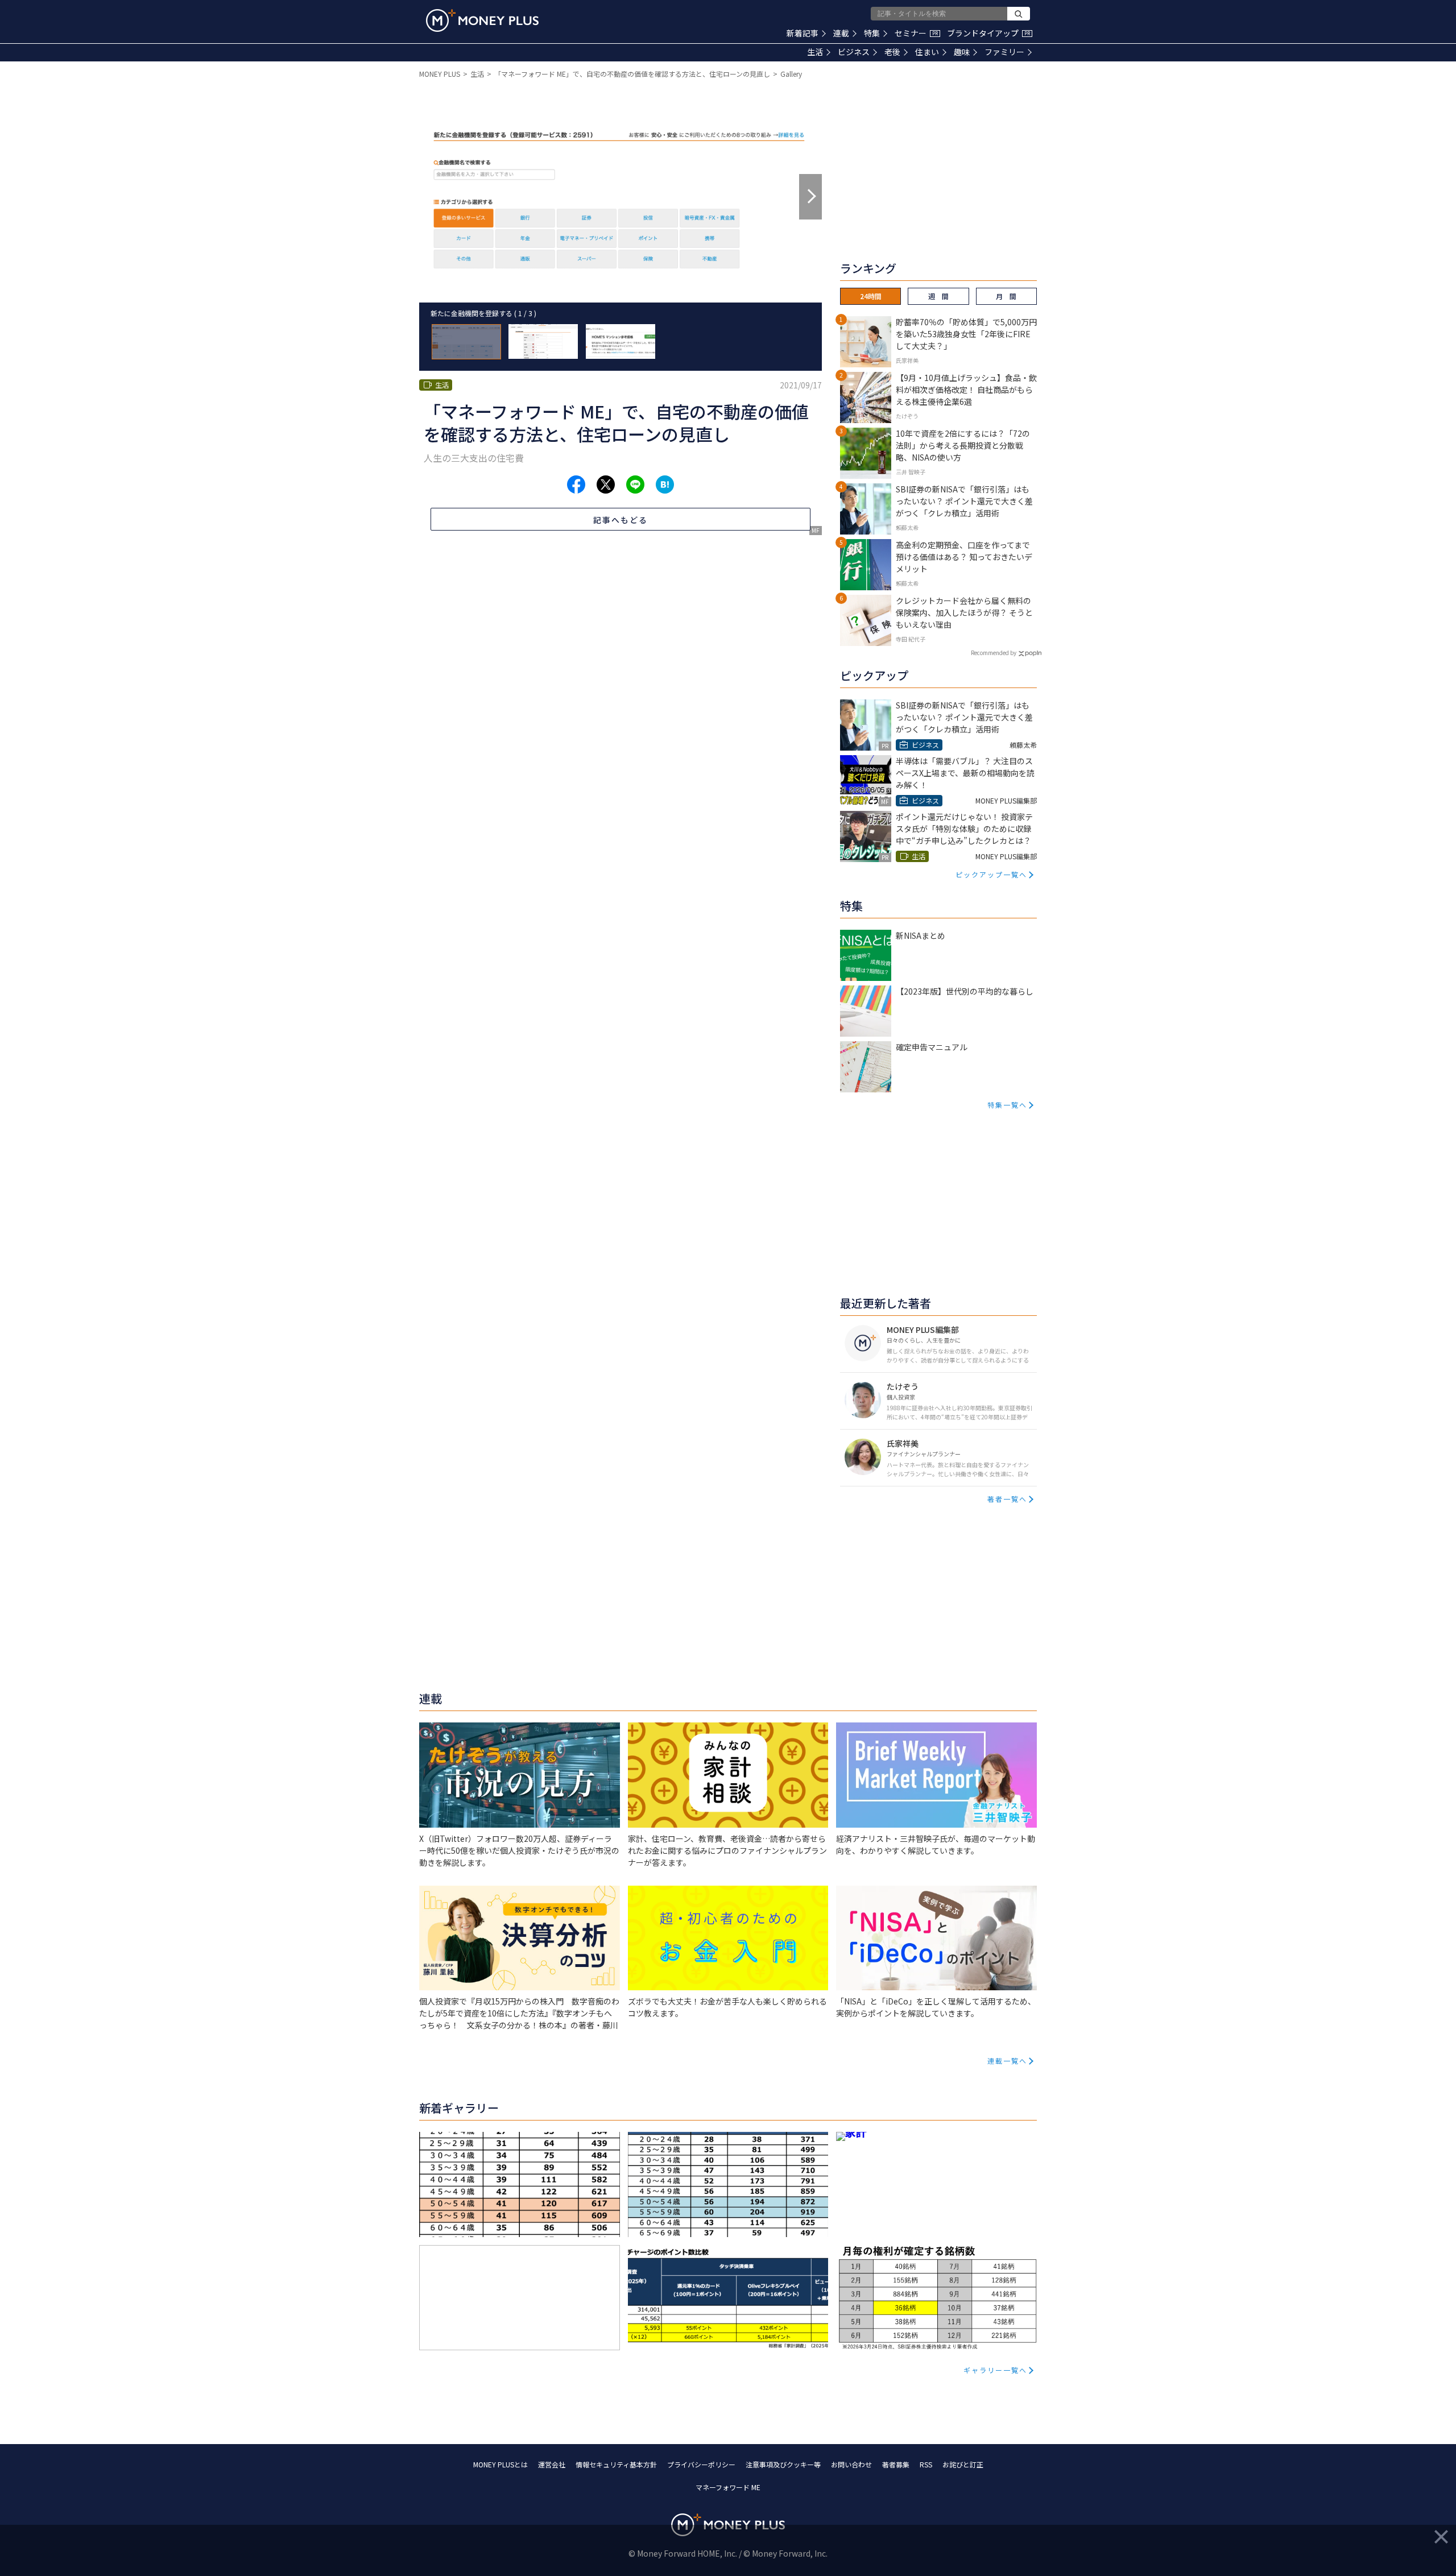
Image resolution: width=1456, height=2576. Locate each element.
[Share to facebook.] (576, 484)
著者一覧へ (1007, 1499)
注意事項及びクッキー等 (783, 2464)
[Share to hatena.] (665, 484)
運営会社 (552, 2464)
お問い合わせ (851, 2464)
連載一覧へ (1007, 2061)
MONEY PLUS (440, 74)
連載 (841, 33)
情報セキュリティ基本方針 (616, 2464)
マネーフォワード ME (728, 2487)
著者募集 (896, 2464)
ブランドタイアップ (988, 33)
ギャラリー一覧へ (995, 2370)
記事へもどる (621, 520)
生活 (815, 52)
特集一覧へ (1007, 1105)
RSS (926, 2464)
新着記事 (803, 33)
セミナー (916, 33)
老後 (892, 52)
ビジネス (854, 52)
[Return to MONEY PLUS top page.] (482, 20)
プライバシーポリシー (701, 2464)
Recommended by (994, 653)
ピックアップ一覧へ (991, 874)
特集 (872, 33)
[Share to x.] (606, 484)
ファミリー (1004, 52)
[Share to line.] (635, 484)
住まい (927, 52)
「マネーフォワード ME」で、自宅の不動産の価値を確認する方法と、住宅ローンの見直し (632, 74)
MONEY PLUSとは (500, 2464)
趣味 (962, 52)
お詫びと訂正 (963, 2464)
